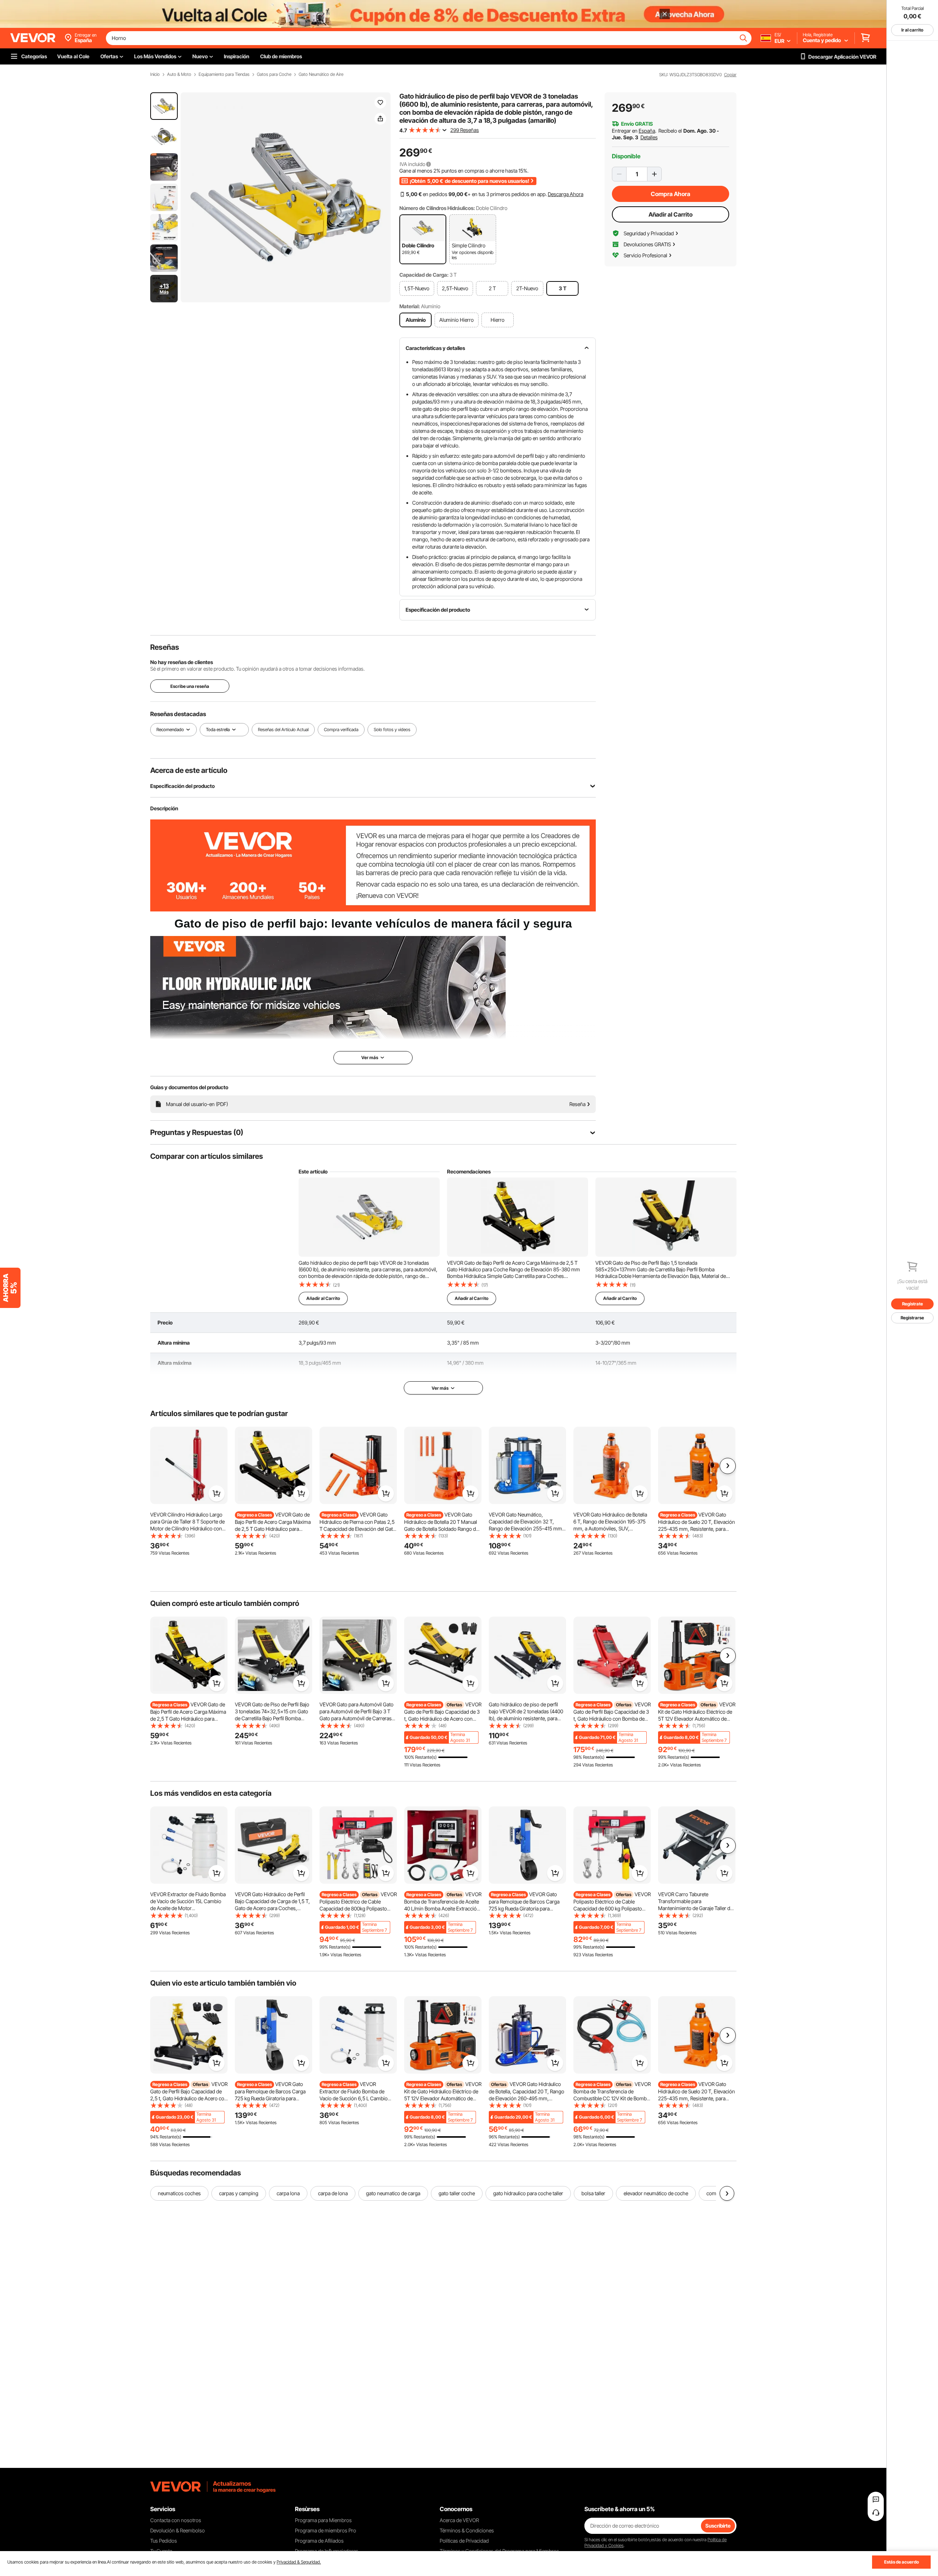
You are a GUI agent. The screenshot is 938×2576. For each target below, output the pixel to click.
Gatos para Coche (274, 74)
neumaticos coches (179, 2193)
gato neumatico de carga (393, 2193)
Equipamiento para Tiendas (224, 74)
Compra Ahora (671, 194)
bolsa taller (593, 2193)
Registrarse (912, 1318)
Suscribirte (718, 2526)
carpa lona (288, 2193)
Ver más (440, 1388)
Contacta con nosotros (176, 2520)
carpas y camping (239, 2193)
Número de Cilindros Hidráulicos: (437, 208)
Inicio (155, 74)
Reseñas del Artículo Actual (283, 729)
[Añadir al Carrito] (217, 1493)
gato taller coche (457, 2193)
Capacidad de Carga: (424, 275)
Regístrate (913, 1304)
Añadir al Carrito (671, 214)
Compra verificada (341, 729)
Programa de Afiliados (319, 2541)
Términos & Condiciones (467, 2530)
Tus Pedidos (164, 2541)
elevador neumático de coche (656, 2193)
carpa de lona (333, 2193)
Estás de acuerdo (902, 2562)
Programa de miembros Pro (326, 2530)
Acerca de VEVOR (459, 2520)
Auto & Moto (179, 74)
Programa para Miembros (323, 2520)
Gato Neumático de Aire (321, 74)
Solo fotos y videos (392, 729)
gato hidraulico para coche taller (528, 2193)
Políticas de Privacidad (464, 2541)
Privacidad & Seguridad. (299, 2562)
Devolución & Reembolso (178, 2530)
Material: (410, 306)
